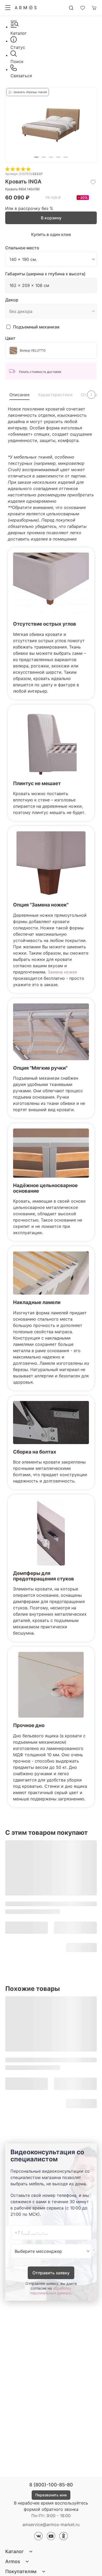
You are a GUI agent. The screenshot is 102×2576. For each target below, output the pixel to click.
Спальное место (22, 248)
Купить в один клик (51, 234)
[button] (36, 157)
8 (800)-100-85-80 (51, 2485)
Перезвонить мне (51, 2495)
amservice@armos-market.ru (51, 2525)
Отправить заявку (51, 2273)
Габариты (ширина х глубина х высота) (45, 274)
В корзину (51, 218)
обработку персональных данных (51, 2291)
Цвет (10, 338)
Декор (12, 300)
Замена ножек (62, 972)
